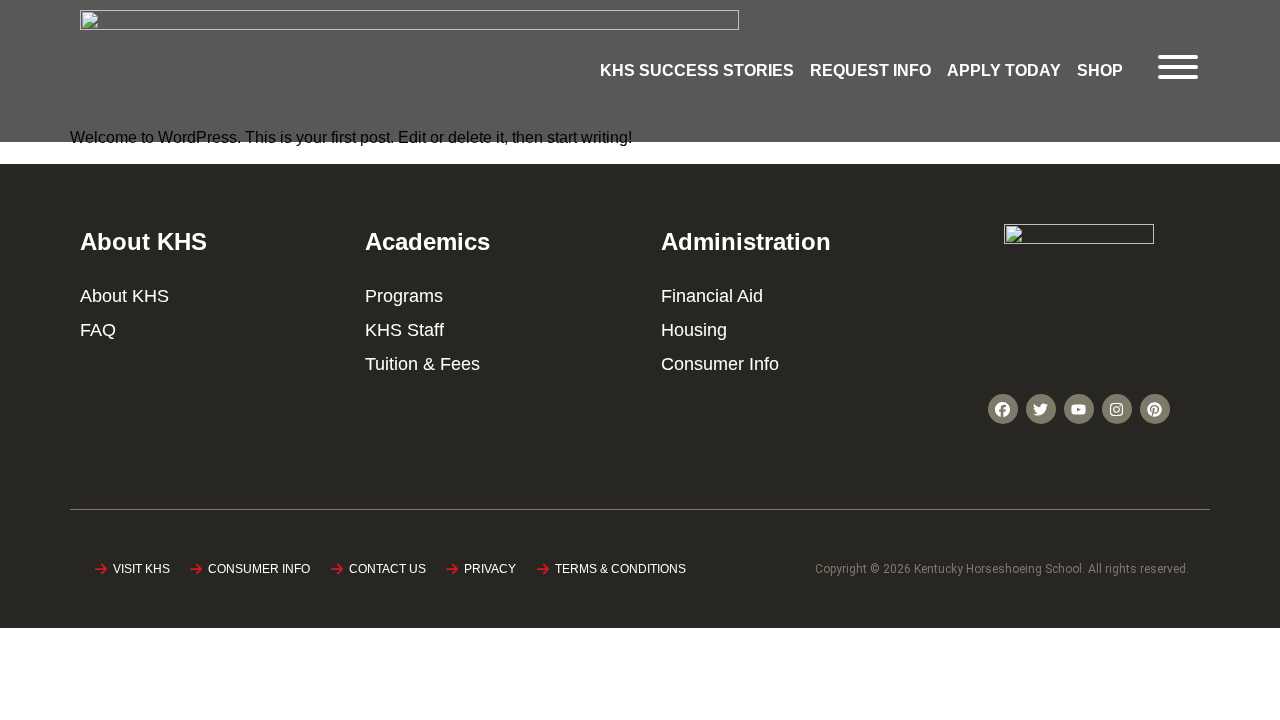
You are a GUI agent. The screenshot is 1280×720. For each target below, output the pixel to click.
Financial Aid (712, 296)
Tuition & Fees (422, 364)
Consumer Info (720, 364)
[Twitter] (1041, 409)
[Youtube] (1079, 409)
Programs (404, 296)
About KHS (124, 296)
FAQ (98, 330)
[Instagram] (1117, 409)
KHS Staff (404, 330)
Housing (694, 330)
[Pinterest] (1155, 409)
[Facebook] (1003, 409)
